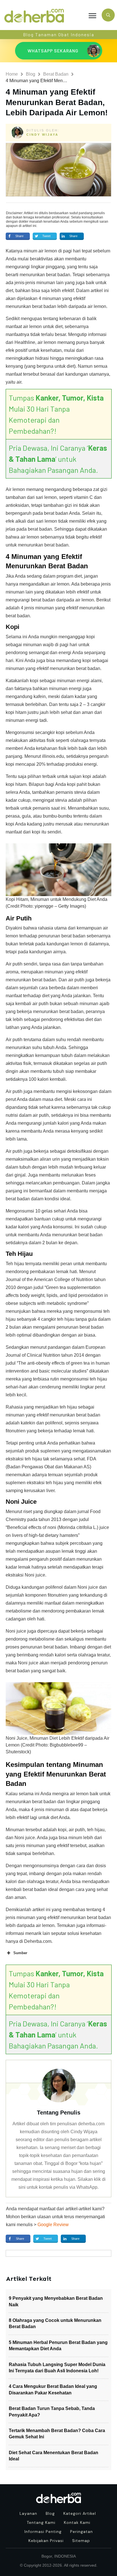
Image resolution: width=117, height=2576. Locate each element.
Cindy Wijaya (42, 135)
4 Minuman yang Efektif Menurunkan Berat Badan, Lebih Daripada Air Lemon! (57, 102)
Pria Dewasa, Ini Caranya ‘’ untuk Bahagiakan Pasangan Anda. (58, 459)
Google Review (53, 2225)
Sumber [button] (20, 1953)
